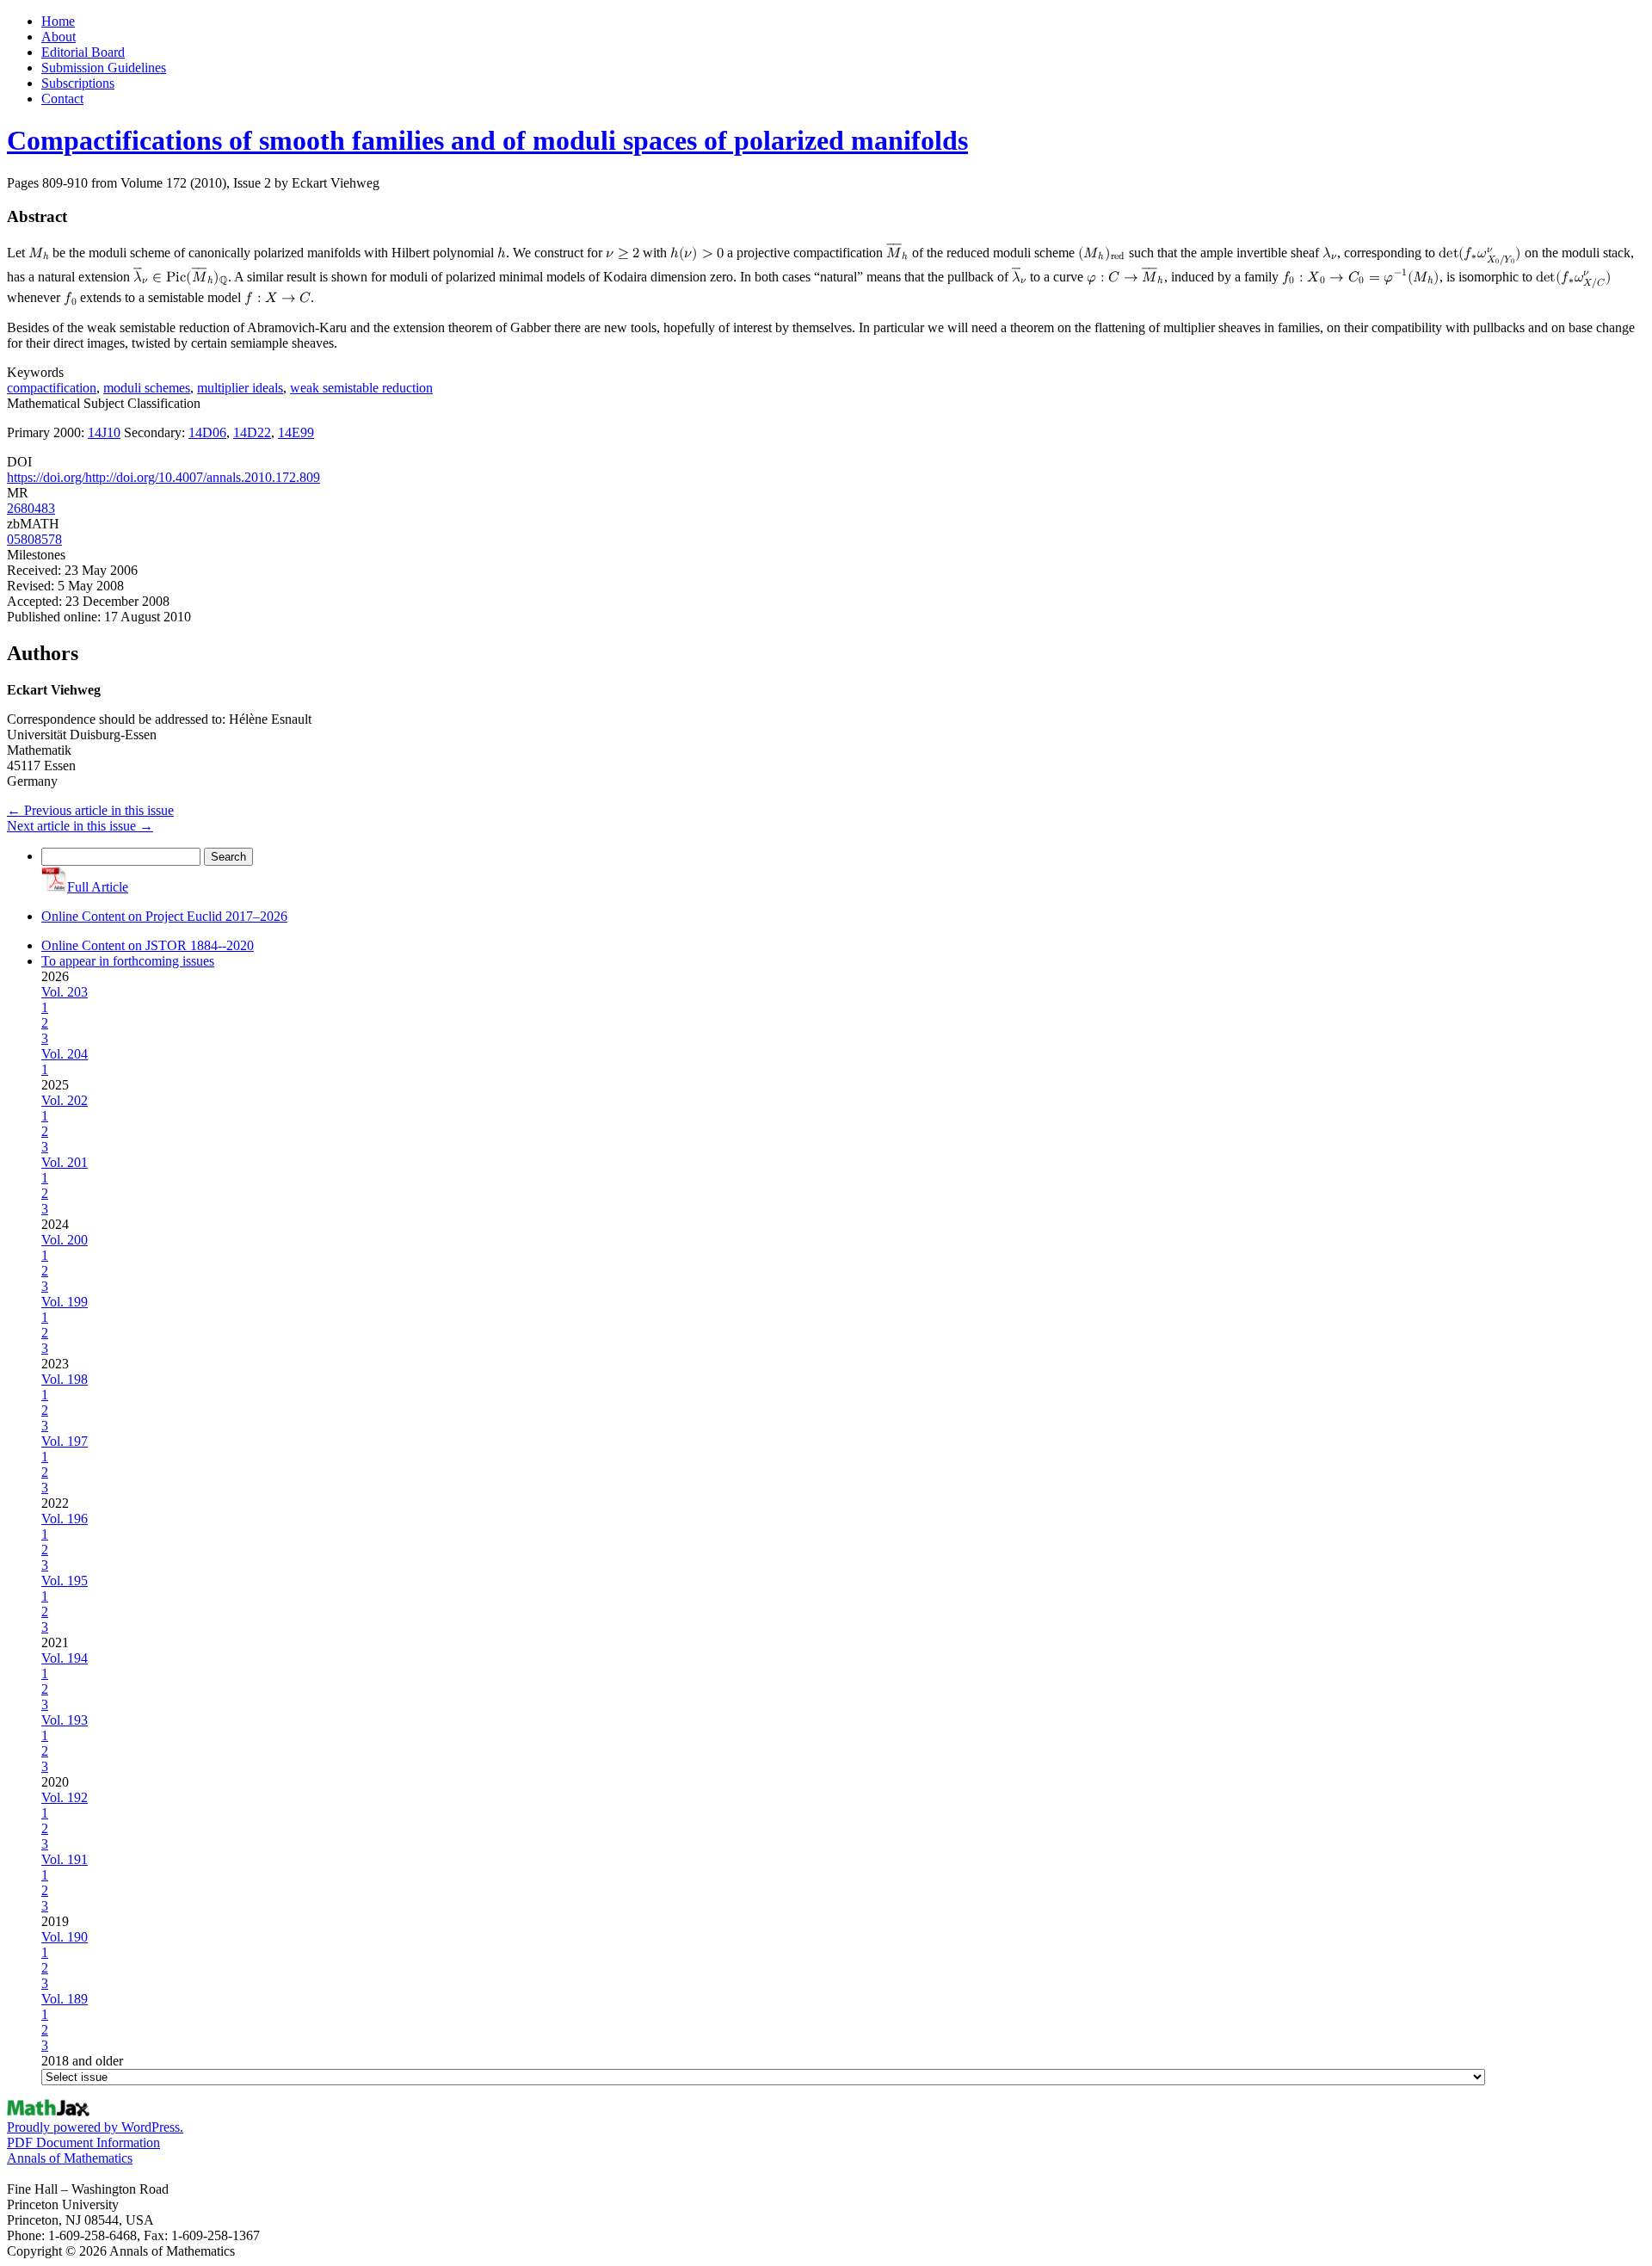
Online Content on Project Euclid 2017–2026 (164, 916)
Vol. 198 (65, 1379)
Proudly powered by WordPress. (95, 2127)
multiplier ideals (240, 388)
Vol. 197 (65, 1441)
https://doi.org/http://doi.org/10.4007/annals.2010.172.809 (163, 477)
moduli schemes (147, 388)
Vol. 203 (65, 992)
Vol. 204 (65, 1054)
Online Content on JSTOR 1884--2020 (148, 945)
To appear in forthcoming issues (128, 961)
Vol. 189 (65, 1999)
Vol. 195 (65, 1581)
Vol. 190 (65, 1937)
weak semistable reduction (361, 388)
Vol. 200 (65, 1240)
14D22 (252, 432)
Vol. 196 (65, 1519)
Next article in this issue (80, 826)
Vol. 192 (65, 1797)
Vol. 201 (65, 1162)
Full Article (98, 887)
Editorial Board (83, 52)
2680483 (31, 508)
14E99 (296, 432)
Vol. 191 (65, 1859)
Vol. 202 (65, 1100)
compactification (52, 388)
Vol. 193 (65, 1720)
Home (58, 21)
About (59, 37)
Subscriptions (78, 83)
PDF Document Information (83, 2143)
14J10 (104, 432)
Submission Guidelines (104, 68)
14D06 (207, 432)
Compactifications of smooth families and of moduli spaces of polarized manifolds (487, 140)
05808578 (34, 539)
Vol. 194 (65, 1658)
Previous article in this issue (90, 810)
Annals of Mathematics (70, 2158)
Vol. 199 (65, 1302)
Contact (62, 99)
